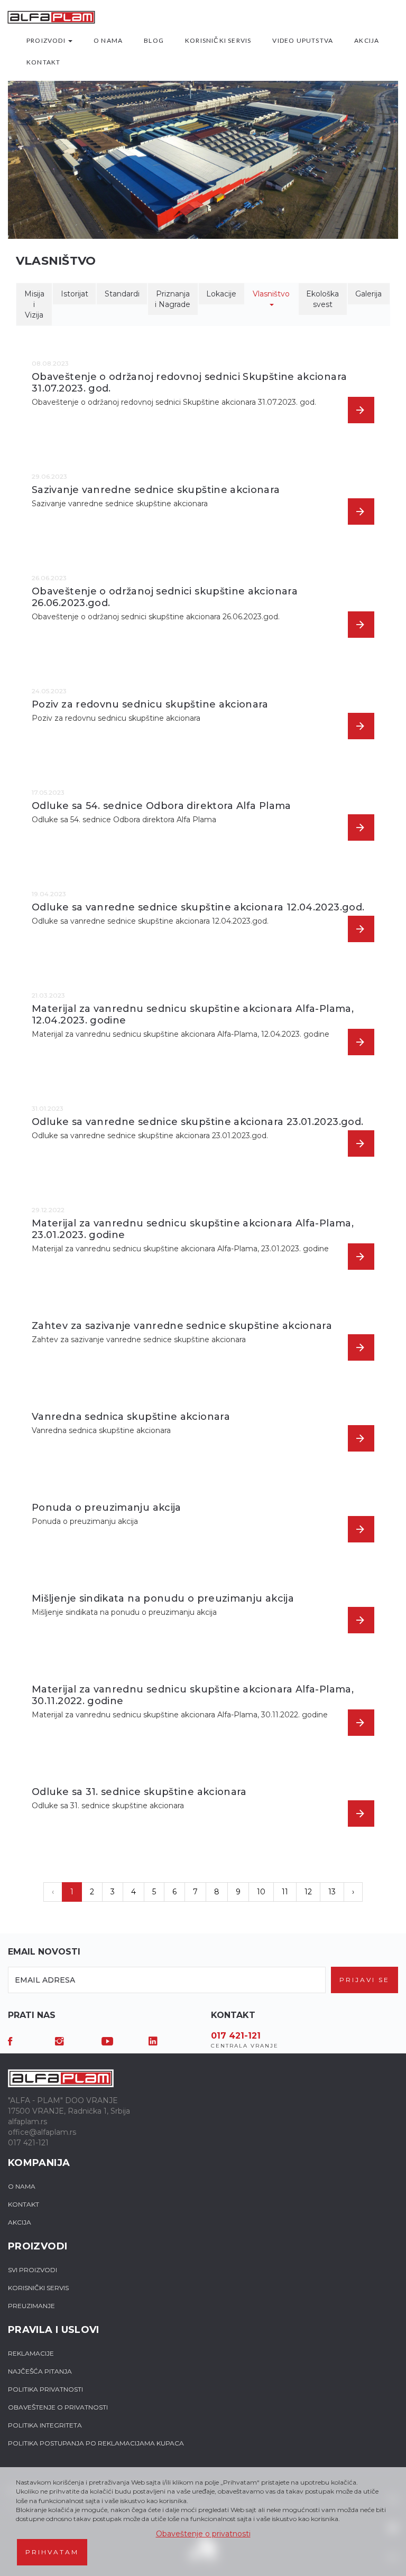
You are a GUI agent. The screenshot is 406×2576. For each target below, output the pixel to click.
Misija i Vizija (34, 304)
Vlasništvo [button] (271, 294)
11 (285, 1892)
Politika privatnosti (45, 2389)
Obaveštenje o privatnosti (203, 2534)
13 (332, 1892)
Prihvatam (52, 2552)
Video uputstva (303, 40)
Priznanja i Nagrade (173, 299)
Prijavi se (365, 1980)
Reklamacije (31, 2353)
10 (261, 1892)
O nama (108, 40)
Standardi (122, 294)
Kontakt (43, 62)
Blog (154, 40)
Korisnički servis (218, 40)
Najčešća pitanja (40, 2371)
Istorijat (75, 294)
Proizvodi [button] (47, 40)
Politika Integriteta (45, 2425)
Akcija (367, 40)
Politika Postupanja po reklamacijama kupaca (96, 2443)
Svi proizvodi (33, 2270)
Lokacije (221, 294)
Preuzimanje (31, 2306)
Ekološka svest (322, 299)
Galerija (368, 294)
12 (308, 1892)
